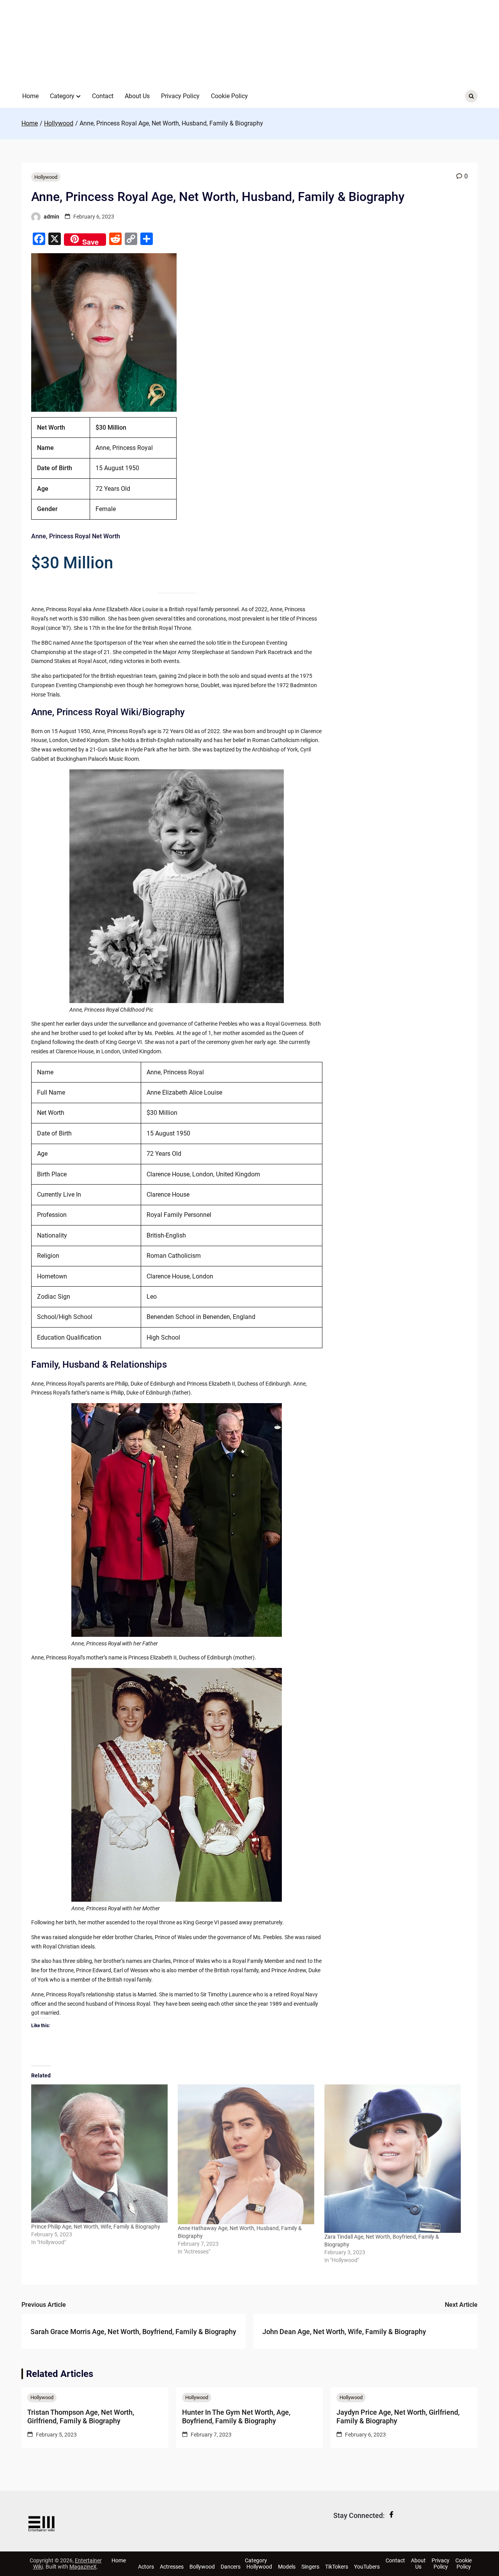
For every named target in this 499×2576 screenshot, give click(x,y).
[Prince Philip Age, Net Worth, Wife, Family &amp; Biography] (101, 2154)
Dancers (231, 2567)
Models (287, 2567)
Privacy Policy (180, 96)
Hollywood (46, 177)
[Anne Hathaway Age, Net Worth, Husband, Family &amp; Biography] (247, 2154)
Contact (103, 96)
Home (30, 96)
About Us (137, 96)
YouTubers (367, 2567)
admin (51, 217)
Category (62, 96)
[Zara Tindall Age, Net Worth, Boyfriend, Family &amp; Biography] (394, 2159)
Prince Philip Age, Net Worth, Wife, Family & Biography (96, 2227)
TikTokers (337, 2567)
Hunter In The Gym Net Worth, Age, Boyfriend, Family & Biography (236, 2416)
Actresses (172, 2567)
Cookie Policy (229, 96)
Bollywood (202, 2567)
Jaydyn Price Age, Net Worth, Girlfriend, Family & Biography (398, 2416)
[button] (78, 96)
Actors (146, 2567)
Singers (310, 2567)
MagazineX (83, 2567)
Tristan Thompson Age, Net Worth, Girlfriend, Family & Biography (81, 2416)
